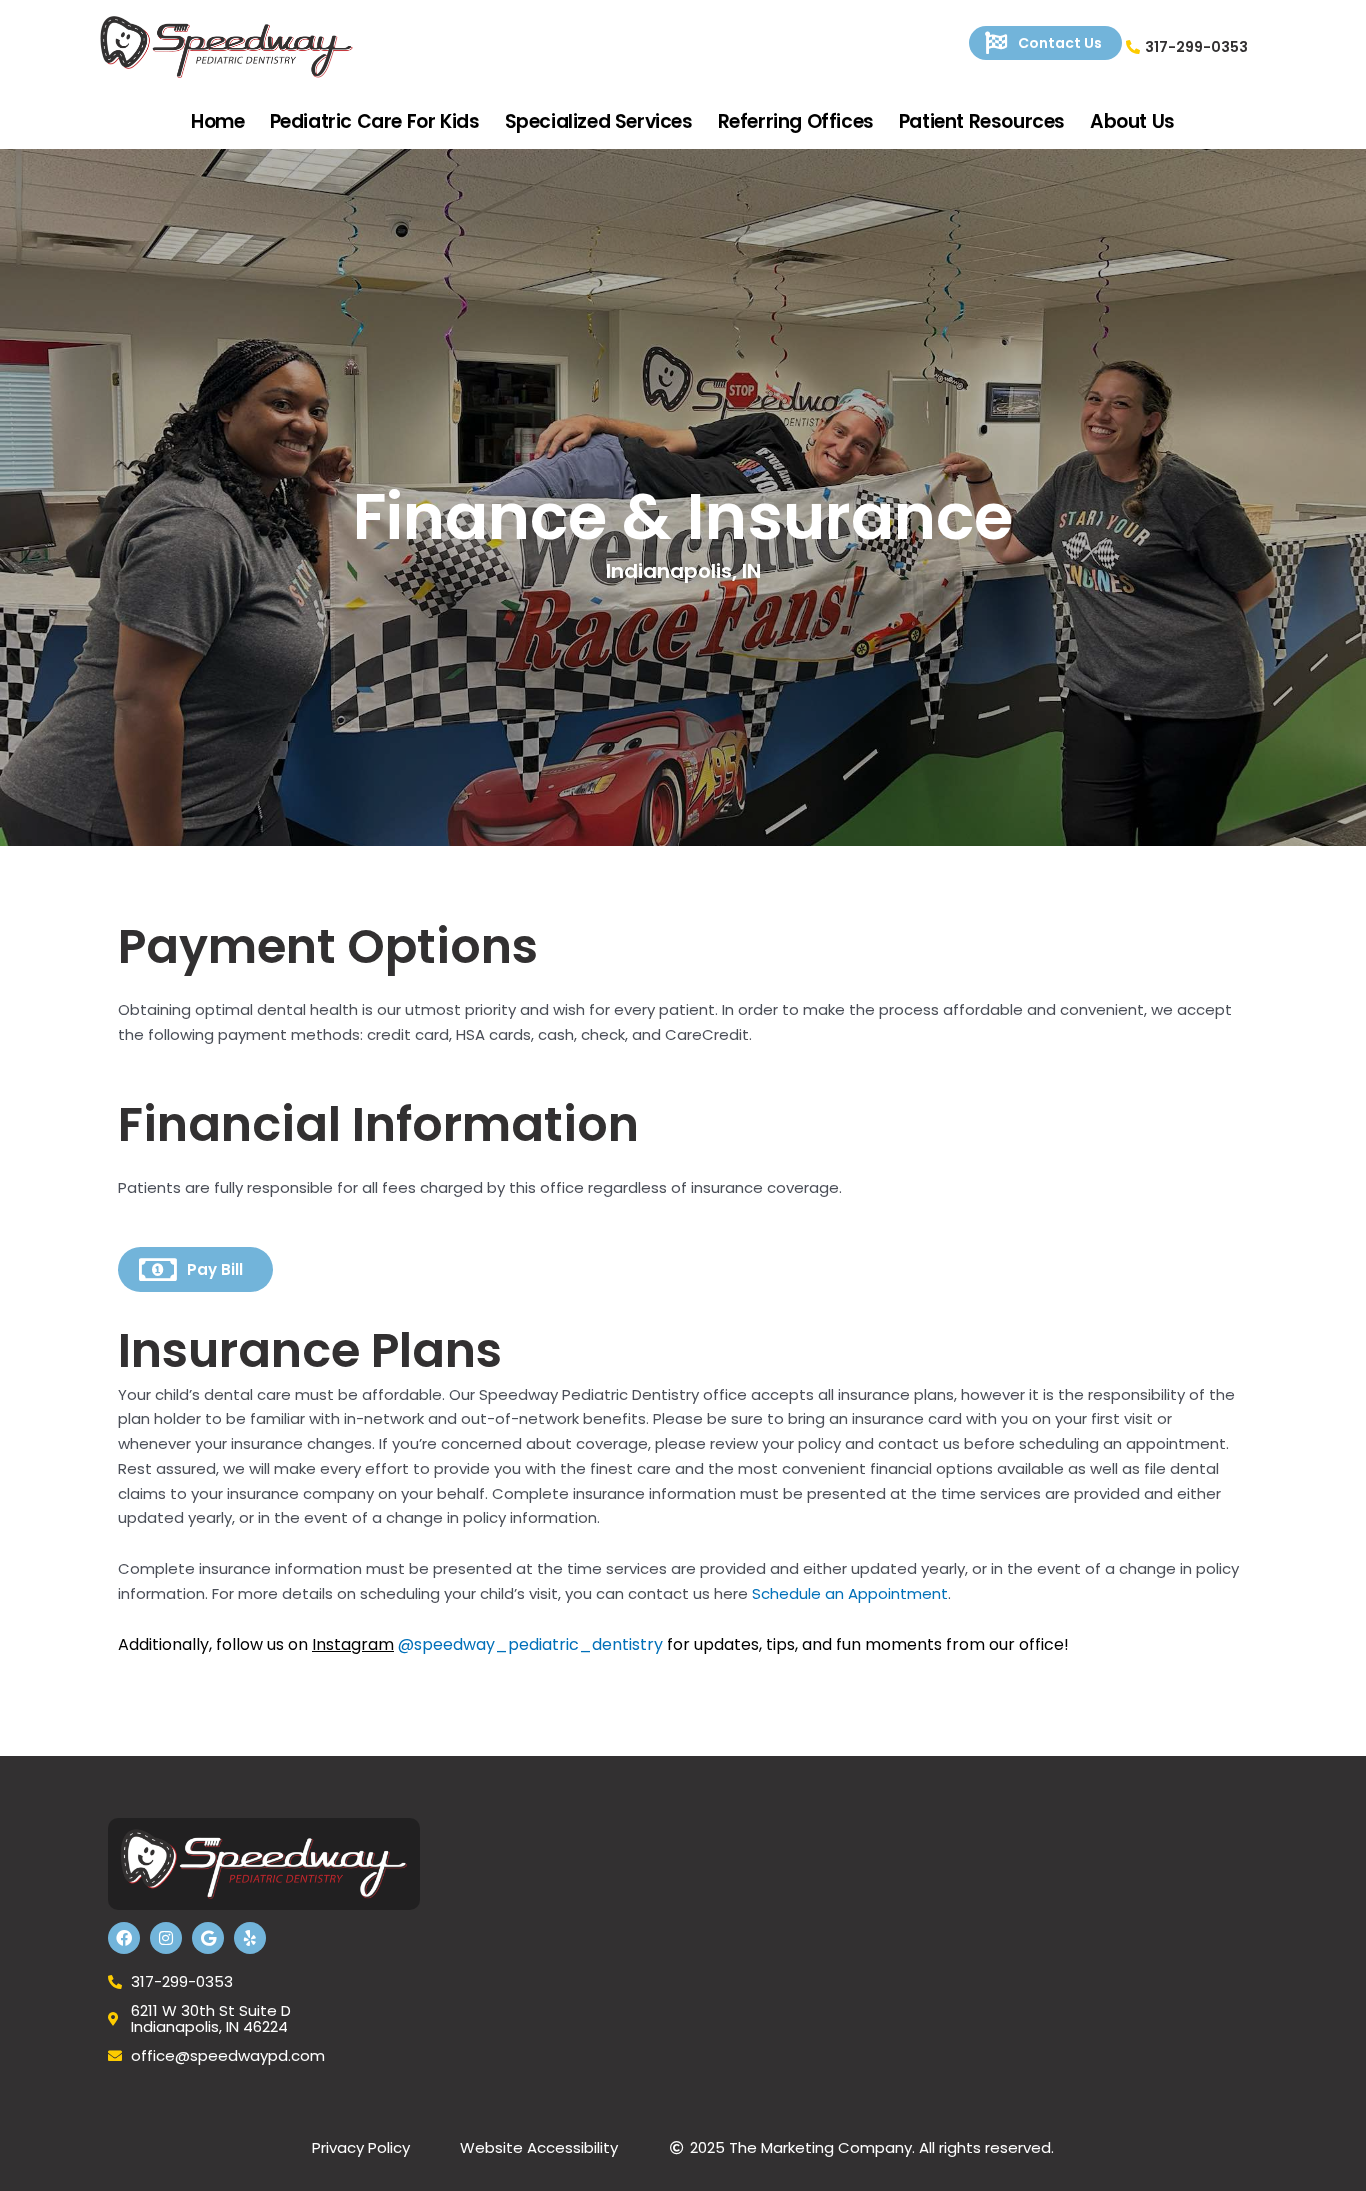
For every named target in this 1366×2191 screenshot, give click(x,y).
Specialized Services (599, 121)
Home (217, 121)
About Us (1132, 121)
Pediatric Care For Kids (375, 121)
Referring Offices (796, 121)
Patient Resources (982, 121)
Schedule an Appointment (850, 1593)
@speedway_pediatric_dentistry (530, 1644)
